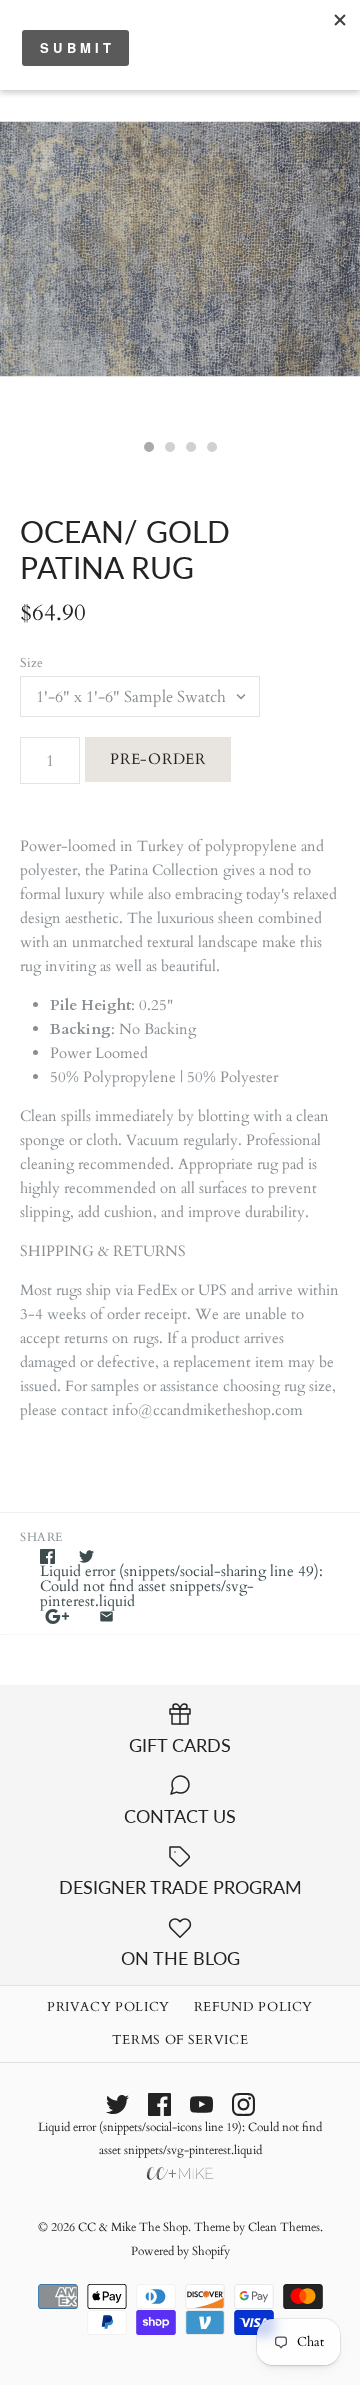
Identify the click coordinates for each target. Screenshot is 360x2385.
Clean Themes (284, 2227)
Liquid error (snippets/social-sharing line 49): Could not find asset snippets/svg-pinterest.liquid (181, 1586)
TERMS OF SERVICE (180, 2040)
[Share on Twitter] (86, 1556)
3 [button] (190, 449)
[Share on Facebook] (47, 1556)
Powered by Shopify (180, 2251)
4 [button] (211, 449)
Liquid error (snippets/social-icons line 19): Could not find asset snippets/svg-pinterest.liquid (180, 2138)
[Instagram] (243, 2104)
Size (31, 663)
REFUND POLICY (253, 2007)
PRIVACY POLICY (108, 2007)
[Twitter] (117, 2104)
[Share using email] (106, 1616)
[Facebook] (159, 2104)
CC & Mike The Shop (133, 2227)
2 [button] (169, 449)
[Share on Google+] (57, 1616)
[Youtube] (201, 2104)
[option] (180, 249)
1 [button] (148, 449)
